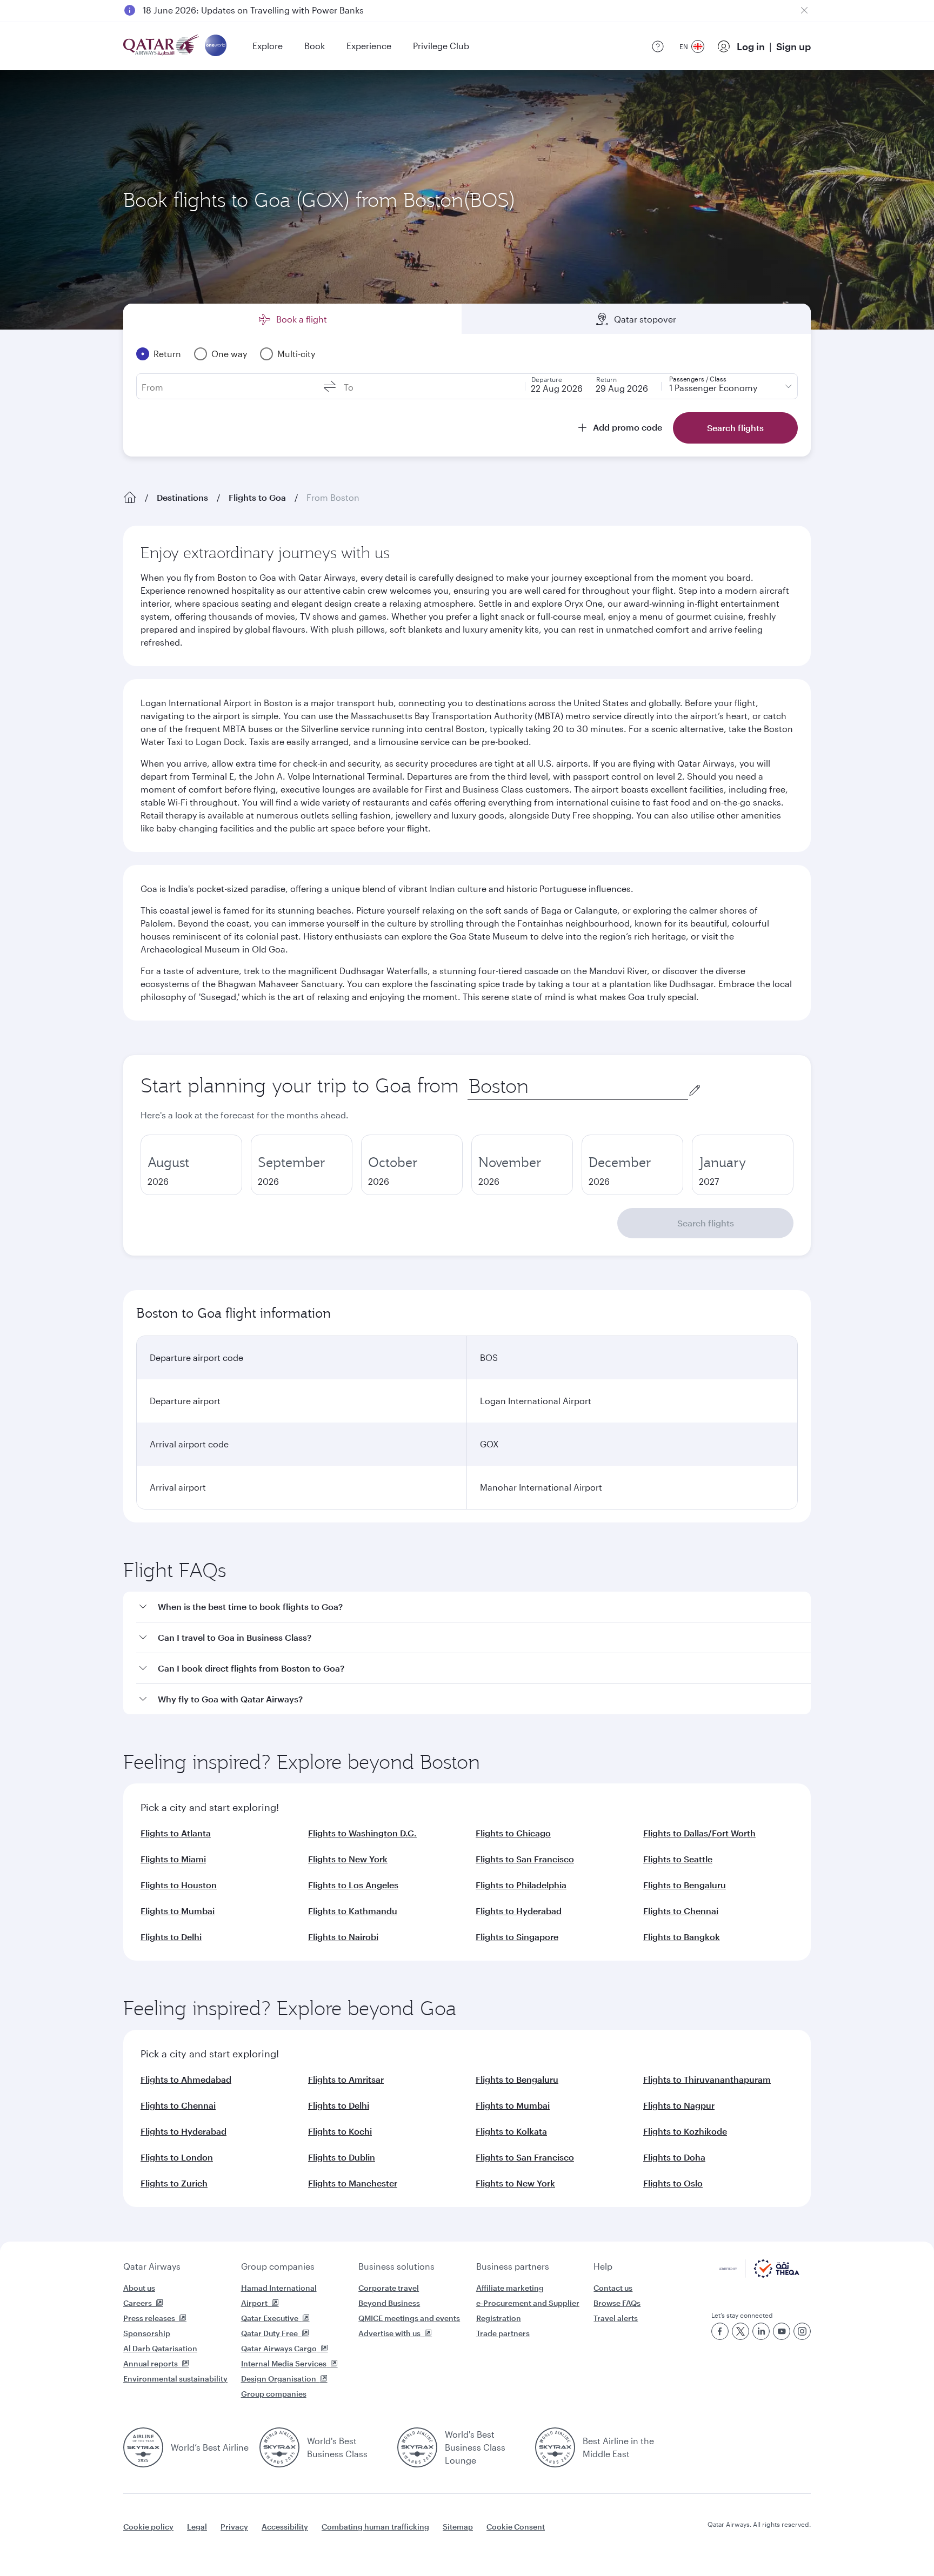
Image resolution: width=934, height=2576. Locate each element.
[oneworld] (216, 46)
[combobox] (578, 1086)
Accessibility (285, 2527)
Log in (751, 46)
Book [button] (315, 46)
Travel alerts (616, 2318)
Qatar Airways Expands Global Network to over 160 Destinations (273, 10)
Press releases (149, 2318)
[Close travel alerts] (804, 10)
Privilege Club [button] (441, 46)
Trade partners (503, 2333)
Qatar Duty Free (269, 2333)
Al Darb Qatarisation (160, 2348)
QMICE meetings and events (409, 2318)
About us (139, 2288)
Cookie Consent (516, 2527)
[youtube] (782, 2331)
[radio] (191, 1165)
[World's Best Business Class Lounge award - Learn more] (417, 2447)
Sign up (793, 46)
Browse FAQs (617, 2303)
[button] (473, 1607)
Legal (197, 2527)
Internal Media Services (284, 2363)
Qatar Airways (152, 2266)
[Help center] (658, 46)
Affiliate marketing (510, 2288)
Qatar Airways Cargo (279, 2348)
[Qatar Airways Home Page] (162, 46)
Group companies (278, 2266)
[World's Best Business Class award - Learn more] (279, 2447)
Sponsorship (147, 2333)
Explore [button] (268, 46)
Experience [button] (369, 46)
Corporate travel (389, 2288)
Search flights (706, 1223)
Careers (138, 2303)
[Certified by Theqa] (759, 2275)
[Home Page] (130, 498)
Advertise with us (389, 2333)
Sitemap (458, 2527)
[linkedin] (761, 2331)
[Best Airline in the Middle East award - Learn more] (555, 2447)
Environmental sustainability (175, 2379)
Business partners (513, 2266)
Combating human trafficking (375, 2527)
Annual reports (151, 2363)
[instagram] (802, 2331)
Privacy (234, 2527)
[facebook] (720, 2331)
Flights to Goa (257, 497)
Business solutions (396, 2266)
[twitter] (740, 2331)
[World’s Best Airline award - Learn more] (143, 2447)
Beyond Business (389, 2303)
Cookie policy (148, 2527)
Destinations (182, 497)
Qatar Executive (270, 2318)
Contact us (613, 2288)
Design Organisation (279, 2379)
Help (603, 2266)
